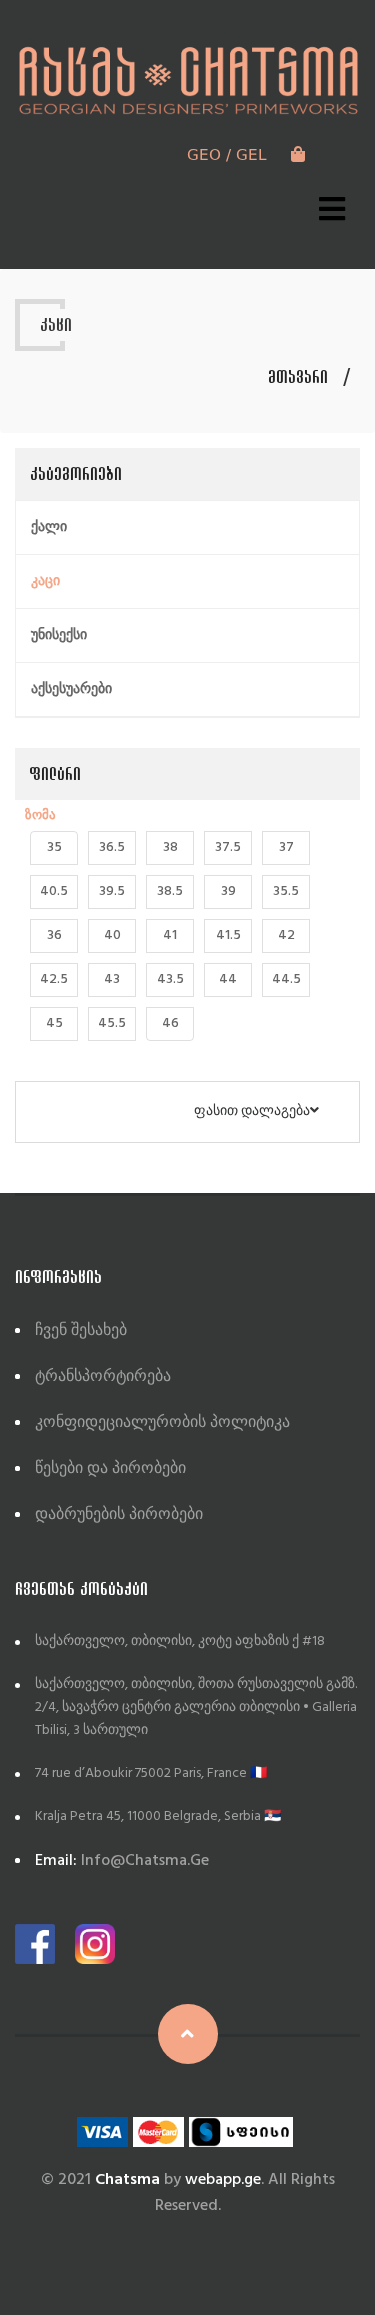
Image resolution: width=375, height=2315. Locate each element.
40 (112, 935)
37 (286, 847)
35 (54, 847)
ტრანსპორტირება (103, 1377)
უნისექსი (59, 635)
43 (112, 979)
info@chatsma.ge (122, 1861)
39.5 (112, 891)
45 (54, 1023)
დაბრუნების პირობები (119, 1515)
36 (54, 935)
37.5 (228, 847)
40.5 (54, 891)
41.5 (228, 935)
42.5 (54, 979)
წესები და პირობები (110, 1469)
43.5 (170, 979)
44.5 (286, 979)
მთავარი (298, 377)
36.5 (112, 847)
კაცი (45, 581)
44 (228, 979)
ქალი (49, 527)
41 (170, 935)
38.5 (170, 891)
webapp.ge (223, 2180)
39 (228, 891)
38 (170, 847)
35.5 (286, 891)
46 (170, 1023)
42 (286, 935)
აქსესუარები (71, 689)
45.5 (112, 1023)
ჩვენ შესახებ (81, 1331)
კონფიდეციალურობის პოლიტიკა (162, 1423)
